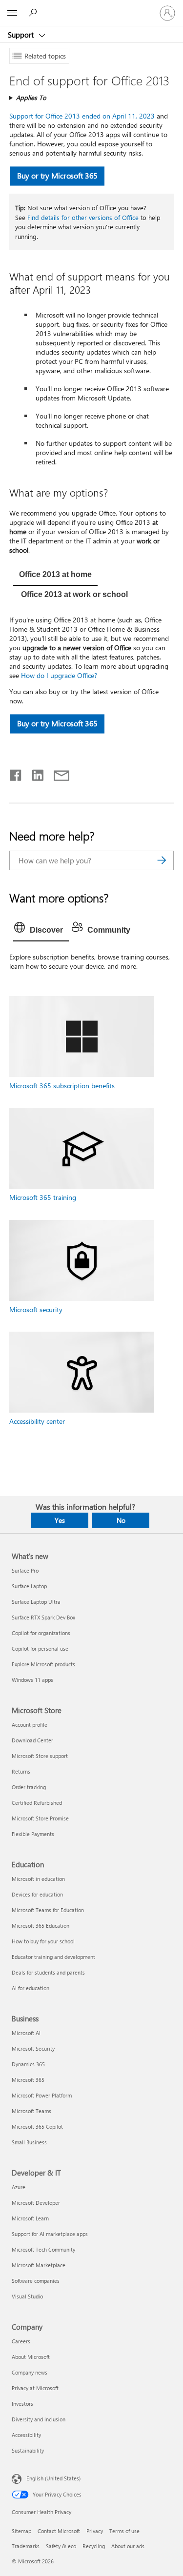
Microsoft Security (33, 2048)
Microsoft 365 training (43, 1197)
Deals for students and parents (48, 1972)
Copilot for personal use (40, 1648)
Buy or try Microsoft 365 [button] (57, 176)
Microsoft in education (38, 1879)
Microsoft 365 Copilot (37, 2127)
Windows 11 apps (32, 1680)
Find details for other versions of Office (83, 217)
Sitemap (21, 2531)
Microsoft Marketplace (39, 2265)
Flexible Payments (33, 1834)
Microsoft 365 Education (41, 1926)
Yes (60, 1520)
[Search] (162, 860)
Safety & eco (61, 2546)
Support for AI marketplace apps (50, 2234)
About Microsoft (31, 2357)
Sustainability (28, 2450)
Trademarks (26, 2546)
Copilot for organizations (41, 1633)
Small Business (29, 2142)
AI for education (30, 1988)
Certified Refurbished (37, 1803)
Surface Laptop (29, 1586)
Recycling (94, 2546)
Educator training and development (53, 1957)
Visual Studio (27, 2296)
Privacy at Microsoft (35, 2388)
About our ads (128, 2546)
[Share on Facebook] (16, 773)
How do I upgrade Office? (59, 675)
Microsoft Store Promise (40, 1818)
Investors (22, 2404)
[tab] (55, 576)
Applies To (31, 97)
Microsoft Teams (31, 2111)
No (121, 1520)
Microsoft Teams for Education (48, 1910)
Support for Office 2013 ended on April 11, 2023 (82, 116)
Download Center (32, 1740)
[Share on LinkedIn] (34, 773)
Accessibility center (37, 1421)
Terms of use (124, 2531)
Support (22, 35)
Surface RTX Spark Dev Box (43, 1617)
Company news (30, 2372)
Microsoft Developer (36, 2203)
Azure (19, 2187)
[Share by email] (57, 773)
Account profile (30, 1725)
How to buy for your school (43, 1941)
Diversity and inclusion (39, 2419)
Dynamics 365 (28, 2064)
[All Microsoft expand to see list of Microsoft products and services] (12, 13)
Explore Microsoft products (43, 1664)
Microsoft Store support (40, 1756)
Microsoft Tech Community (43, 2249)
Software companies (36, 2281)
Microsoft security (36, 1309)
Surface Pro (25, 1570)
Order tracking (29, 1787)
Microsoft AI (26, 2033)
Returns (21, 1771)
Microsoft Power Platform (42, 2095)
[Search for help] (34, 13)
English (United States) (53, 2478)
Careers (21, 2341)
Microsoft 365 (28, 2080)
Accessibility (26, 2435)
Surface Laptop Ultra (36, 1602)
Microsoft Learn (30, 2218)
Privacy (95, 2531)
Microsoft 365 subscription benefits (62, 1086)
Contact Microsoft (59, 2531)
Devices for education (37, 1894)
